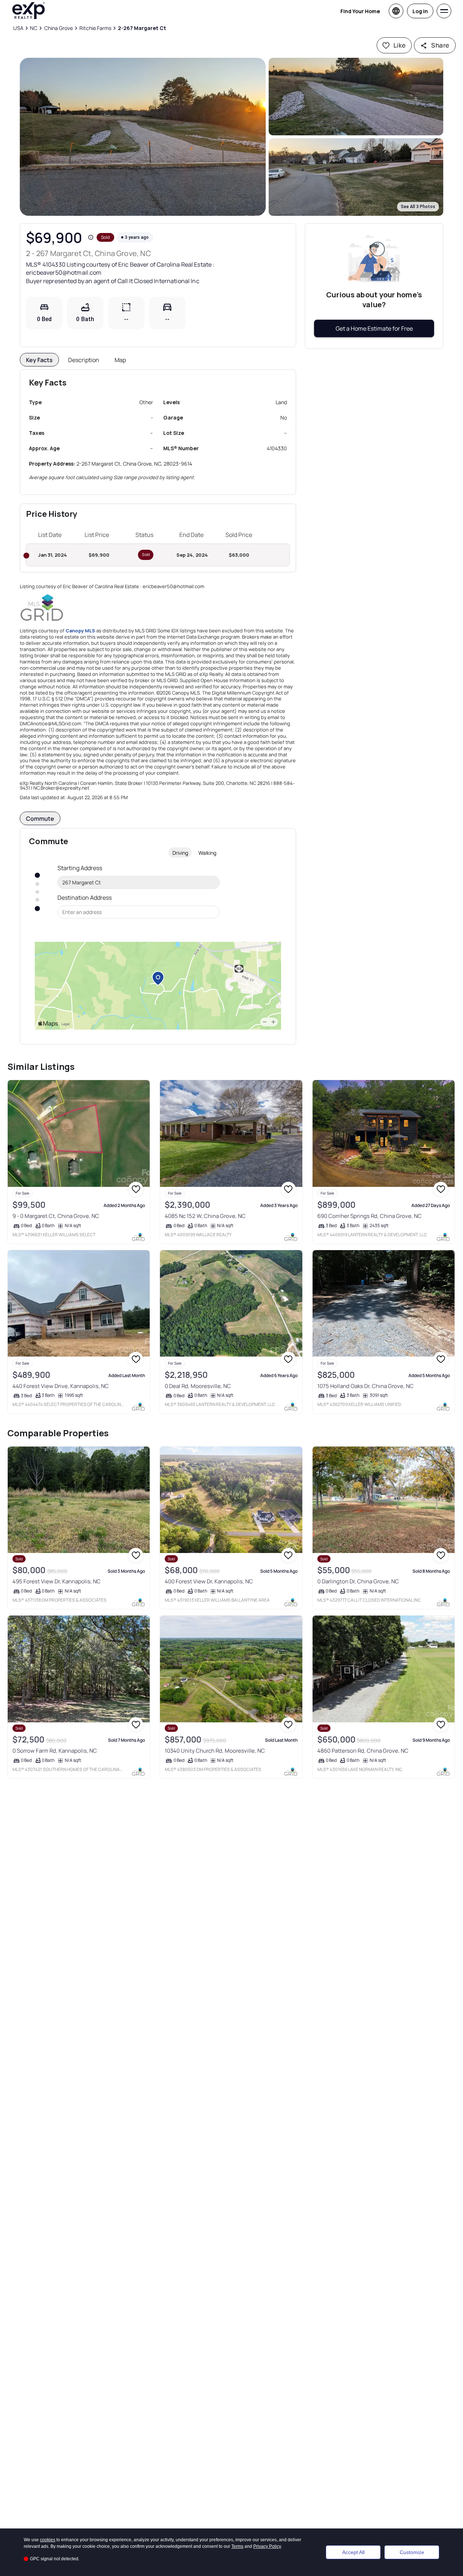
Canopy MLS (80, 631)
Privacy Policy (267, 2546)
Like (400, 45)
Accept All (353, 2552)
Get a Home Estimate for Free (374, 328)
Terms (237, 2546)
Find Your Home (360, 11)
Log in (420, 11)
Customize (412, 2552)
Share (440, 45)
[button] (143, 137)
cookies (48, 2540)
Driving (180, 853)
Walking (207, 853)
